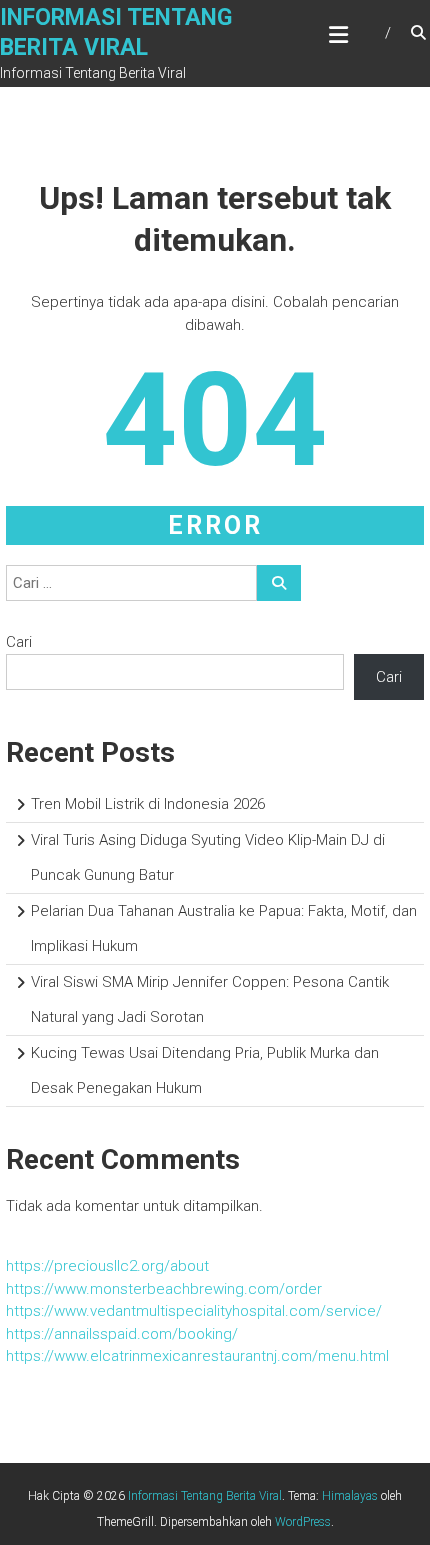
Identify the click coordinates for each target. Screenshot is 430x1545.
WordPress (303, 1522)
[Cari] (279, 583)
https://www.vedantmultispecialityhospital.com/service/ (194, 1311)
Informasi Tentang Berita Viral (205, 1496)
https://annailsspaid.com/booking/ (122, 1334)
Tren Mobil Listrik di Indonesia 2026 (148, 804)
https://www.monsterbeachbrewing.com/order (164, 1289)
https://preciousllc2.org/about (107, 1266)
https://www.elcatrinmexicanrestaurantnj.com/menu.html (197, 1356)
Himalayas (350, 1496)
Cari (19, 642)
